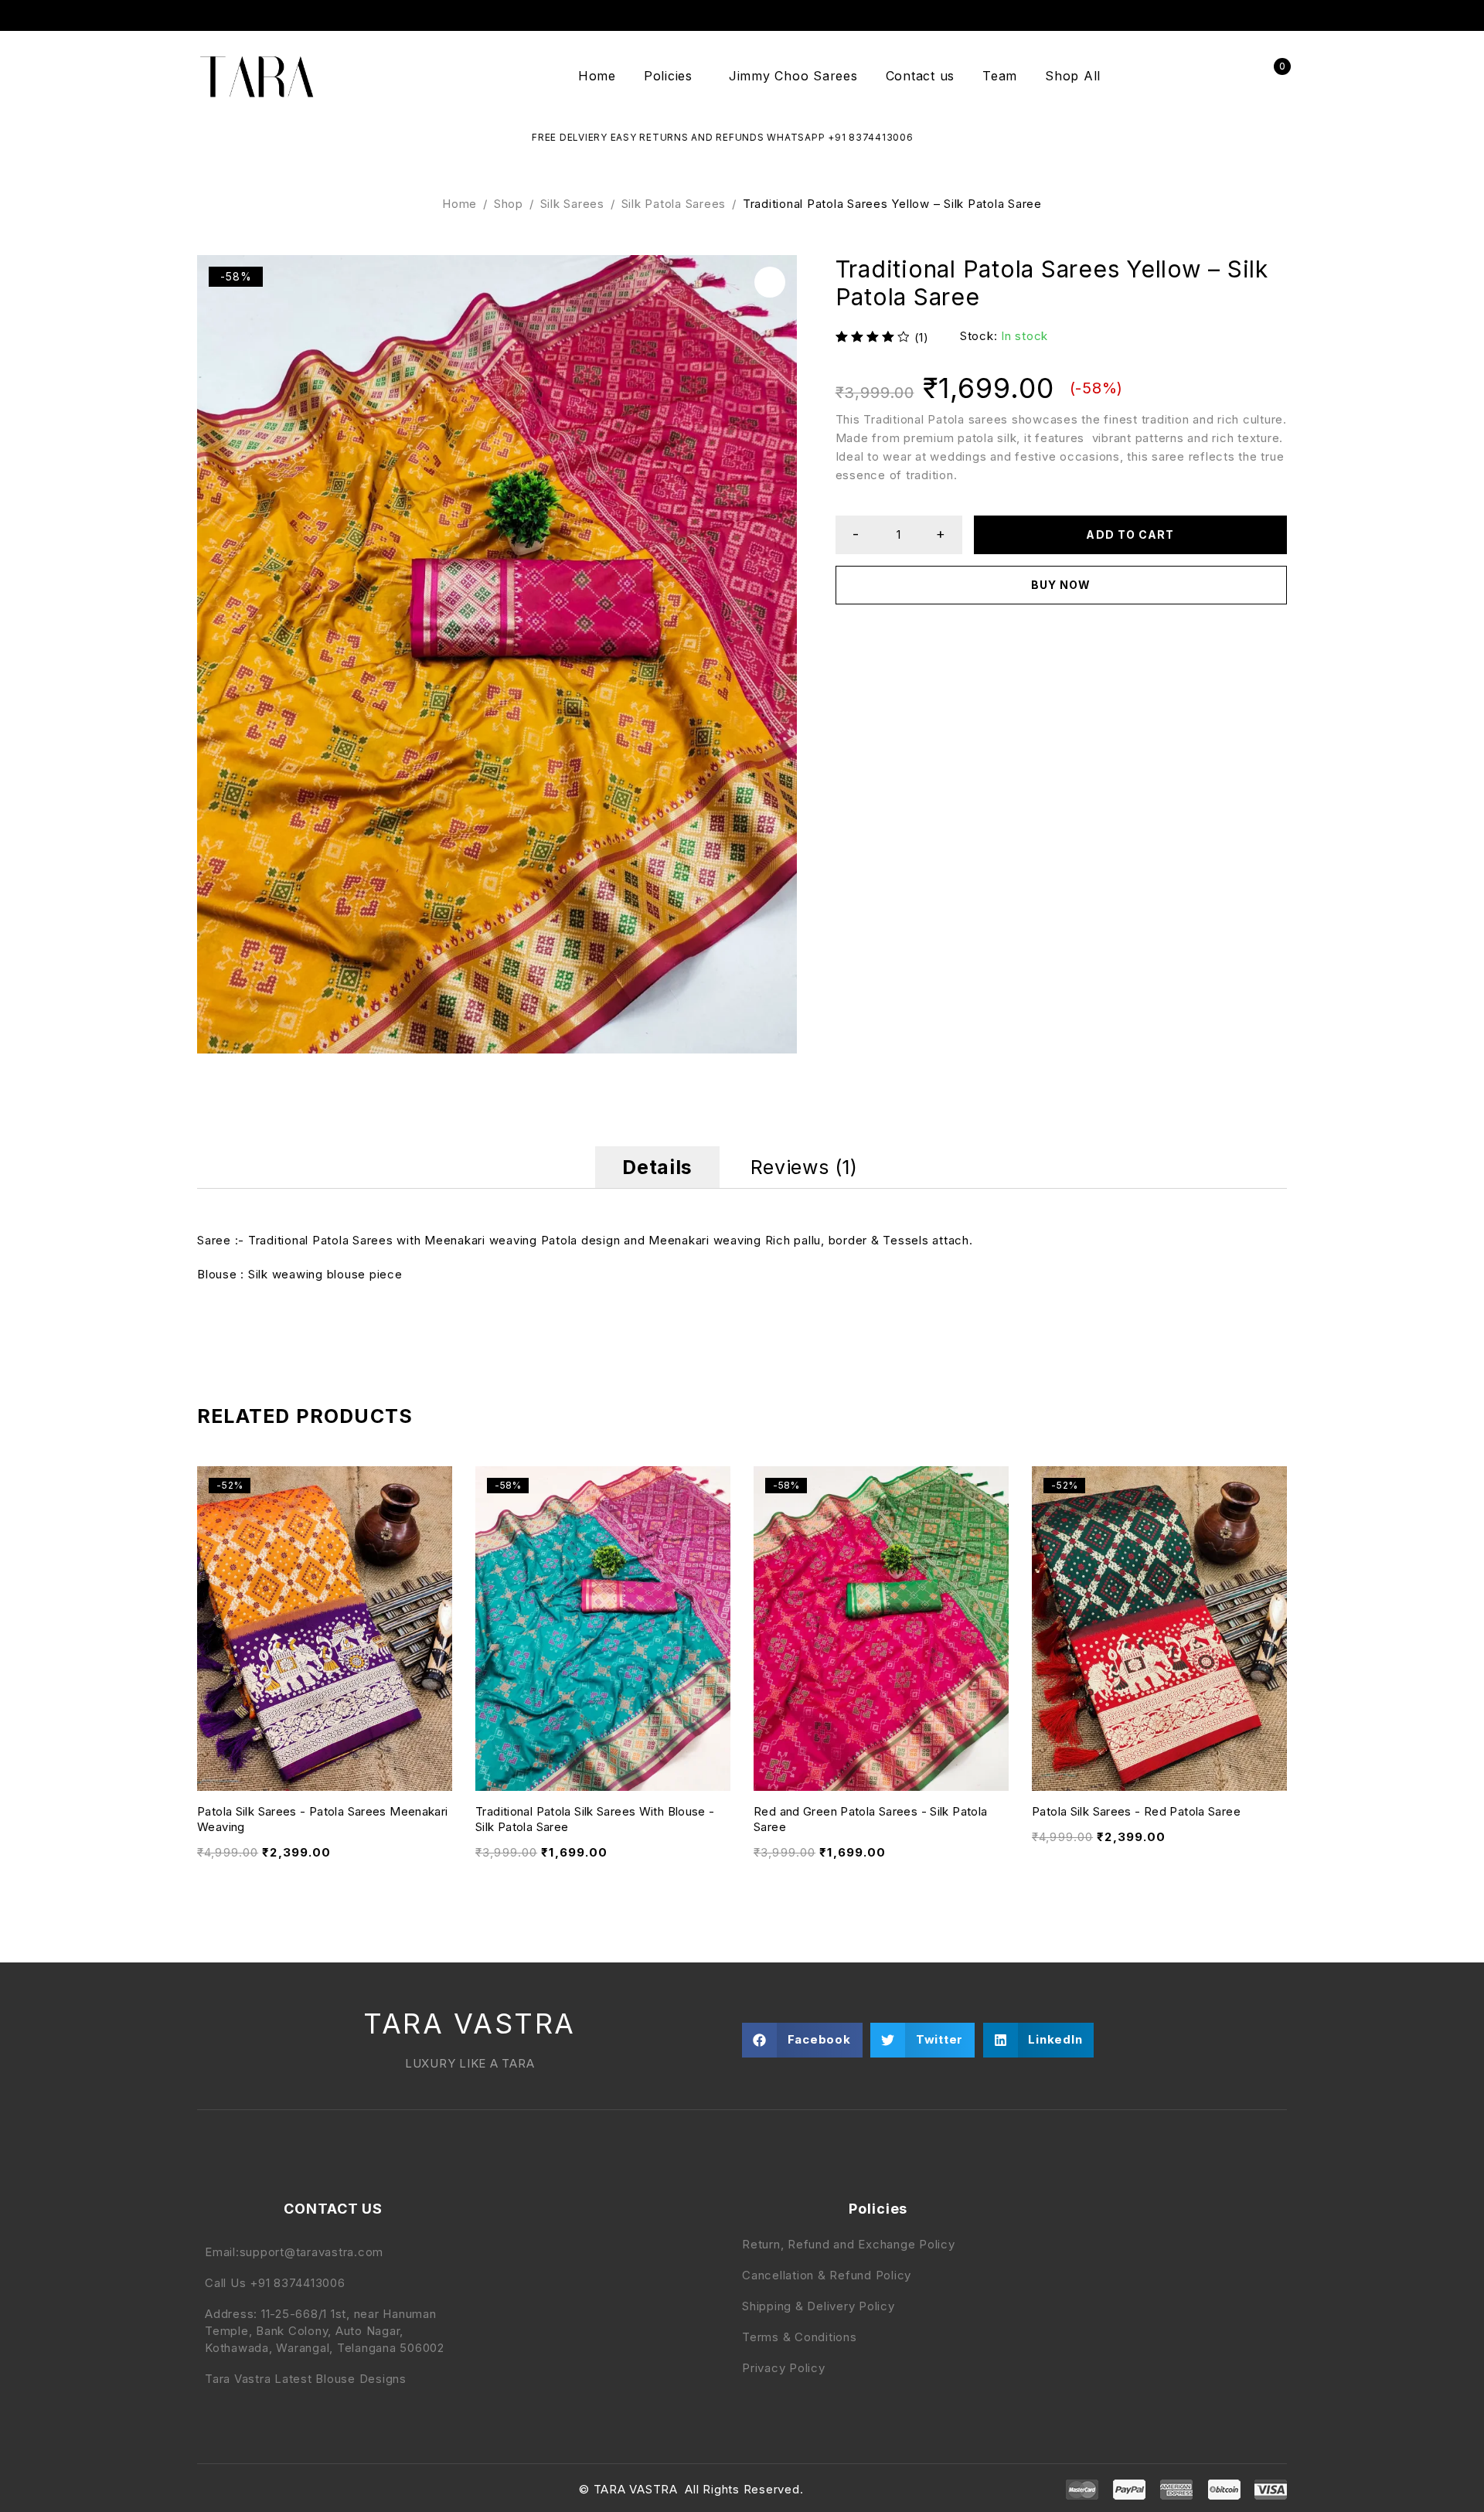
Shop (509, 204)
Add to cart (1130, 534)
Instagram (1206, 15)
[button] (770, 282)
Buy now (1061, 585)
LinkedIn (1279, 15)
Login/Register (1239, 76)
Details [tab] (657, 1167)
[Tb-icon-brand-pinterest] (306, 2490)
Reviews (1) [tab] (804, 1167)
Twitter (1181, 15)
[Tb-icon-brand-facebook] (207, 2490)
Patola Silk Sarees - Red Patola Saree (1136, 1811)
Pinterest (1230, 15)
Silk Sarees (572, 204)
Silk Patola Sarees (674, 204)
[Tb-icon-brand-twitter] (240, 2490)
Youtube (1255, 15)
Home (459, 204)
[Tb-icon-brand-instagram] (274, 2490)
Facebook (1157, 15)
